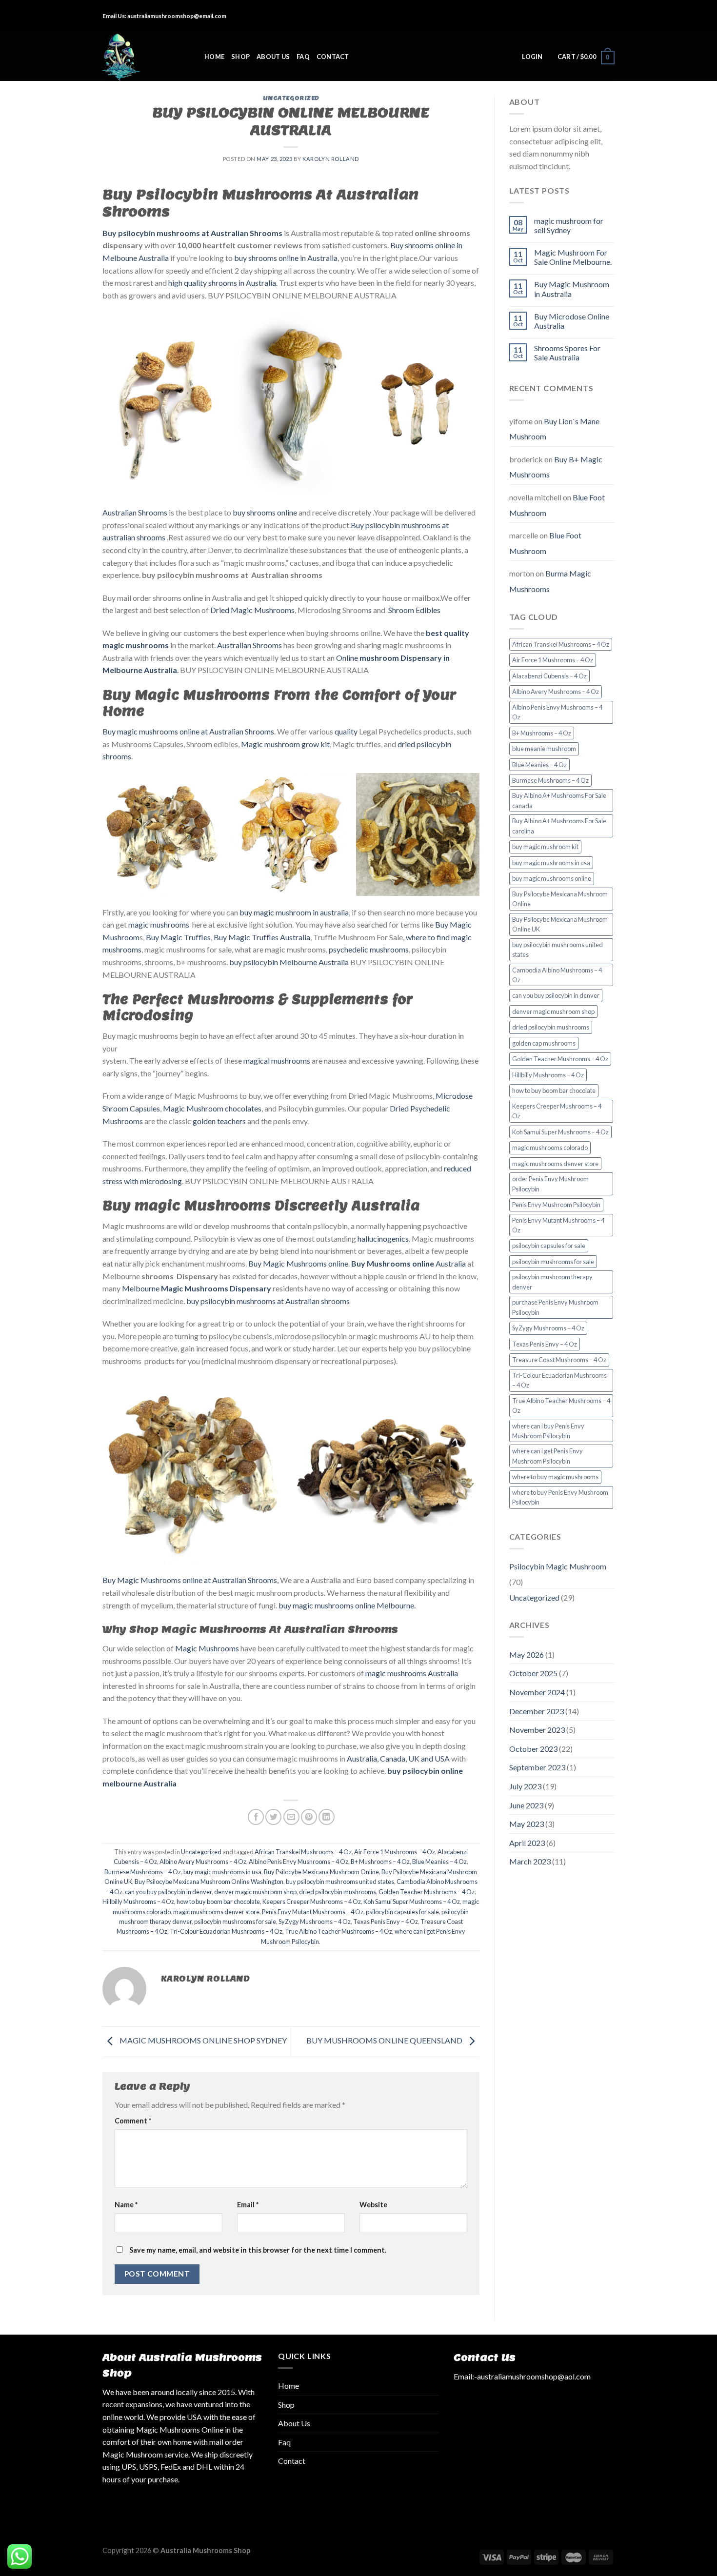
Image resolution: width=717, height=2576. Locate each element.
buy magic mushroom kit (545, 847)
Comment (133, 2121)
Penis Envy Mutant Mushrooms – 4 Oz (313, 1912)
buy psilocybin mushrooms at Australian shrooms (268, 1301)
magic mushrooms (159, 924)
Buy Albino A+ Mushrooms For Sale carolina (559, 826)
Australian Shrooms (135, 512)
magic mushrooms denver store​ (216, 1912)
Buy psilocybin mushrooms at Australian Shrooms (192, 233)
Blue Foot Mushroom (545, 543)
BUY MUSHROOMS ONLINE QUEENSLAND (385, 2041)
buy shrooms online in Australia (285, 258)
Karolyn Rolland (330, 159)
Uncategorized (291, 98)
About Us (273, 57)
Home (214, 57)
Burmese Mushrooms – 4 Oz (143, 1872)
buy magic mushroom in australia (294, 912)
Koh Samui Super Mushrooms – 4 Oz (412, 1902)
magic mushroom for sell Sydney (569, 225)
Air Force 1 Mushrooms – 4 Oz (395, 1852)
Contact (333, 57)
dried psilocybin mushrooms (338, 1892)
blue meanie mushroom (544, 749)
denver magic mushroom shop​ (255, 1892)
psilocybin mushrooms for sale (235, 1922)
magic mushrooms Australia (411, 1673)
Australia (408, 1263)
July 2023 (525, 1786)
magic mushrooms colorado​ (550, 1148)
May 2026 (527, 1655)
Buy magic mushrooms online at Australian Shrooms (188, 731)
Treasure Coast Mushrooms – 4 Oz (559, 1360)
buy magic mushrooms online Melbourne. (347, 1605)
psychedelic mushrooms (369, 949)
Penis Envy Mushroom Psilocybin (556, 1205)
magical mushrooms (276, 1060)
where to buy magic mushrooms (555, 1477)
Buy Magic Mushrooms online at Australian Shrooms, (190, 1580)
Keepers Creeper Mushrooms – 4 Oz (312, 1902)
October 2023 (533, 1749)
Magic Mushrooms (207, 1648)
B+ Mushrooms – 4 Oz (380, 1862)
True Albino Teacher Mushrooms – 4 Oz (339, 1931)
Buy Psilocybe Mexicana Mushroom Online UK (560, 924)
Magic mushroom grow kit (285, 744)
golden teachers (219, 1121)
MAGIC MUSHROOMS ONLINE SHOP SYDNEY (202, 2041)
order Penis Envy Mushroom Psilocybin (550, 1184)
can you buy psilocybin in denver (168, 1892)
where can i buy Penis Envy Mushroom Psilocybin (548, 1431)
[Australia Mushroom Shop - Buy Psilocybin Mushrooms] (146, 57)
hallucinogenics (383, 1238)
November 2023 (537, 1730)
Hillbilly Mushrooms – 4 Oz (138, 1902)
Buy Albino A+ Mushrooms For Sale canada (559, 800)
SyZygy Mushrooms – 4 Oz (315, 1922)
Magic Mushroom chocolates (212, 1108)
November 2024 (537, 1692)
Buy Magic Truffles (178, 937)
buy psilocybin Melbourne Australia (289, 962)
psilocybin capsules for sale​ (402, 1912)
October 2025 (533, 1673)
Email (248, 2205)
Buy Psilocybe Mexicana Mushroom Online (321, 1872)
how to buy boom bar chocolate (218, 1902)
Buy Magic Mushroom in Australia (572, 289)
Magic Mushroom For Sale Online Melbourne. (573, 257)
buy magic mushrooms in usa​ (222, 1872)
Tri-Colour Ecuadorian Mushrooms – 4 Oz (226, 1931)
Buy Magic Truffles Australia (262, 937)
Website (373, 2205)
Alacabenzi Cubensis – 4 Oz (549, 676)
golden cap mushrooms (544, 1043)
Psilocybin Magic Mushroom (558, 1566)
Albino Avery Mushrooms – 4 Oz (203, 1862)
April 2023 (527, 1843)
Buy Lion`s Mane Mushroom (554, 429)
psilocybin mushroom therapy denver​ (552, 1282)
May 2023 (527, 1824)
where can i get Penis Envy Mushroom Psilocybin (548, 1456)
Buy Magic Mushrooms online (298, 1263)
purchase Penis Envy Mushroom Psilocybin (555, 1307)
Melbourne (196, 1288)
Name (126, 2205)
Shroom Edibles (414, 610)
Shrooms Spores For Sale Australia (567, 353)
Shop (240, 57)
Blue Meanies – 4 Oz (439, 1862)
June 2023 (526, 1805)
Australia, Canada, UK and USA (398, 1758)
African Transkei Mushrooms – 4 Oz (303, 1852)
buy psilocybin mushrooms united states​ (340, 1882)
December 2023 (537, 1711)
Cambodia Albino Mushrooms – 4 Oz (557, 975)
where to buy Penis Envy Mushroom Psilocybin (560, 1497)
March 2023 (530, 1861)
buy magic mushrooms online (552, 878)
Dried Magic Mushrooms (252, 610)
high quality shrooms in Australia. (223, 283)
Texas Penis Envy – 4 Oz (386, 1922)
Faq (303, 57)
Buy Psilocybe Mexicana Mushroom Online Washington (209, 1882)
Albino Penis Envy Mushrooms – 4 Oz (299, 1862)
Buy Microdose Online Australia (572, 321)
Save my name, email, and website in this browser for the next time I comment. (258, 2250)
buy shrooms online (264, 512)
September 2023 (537, 1767)
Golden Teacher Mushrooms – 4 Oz (427, 1892)
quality (346, 731)
